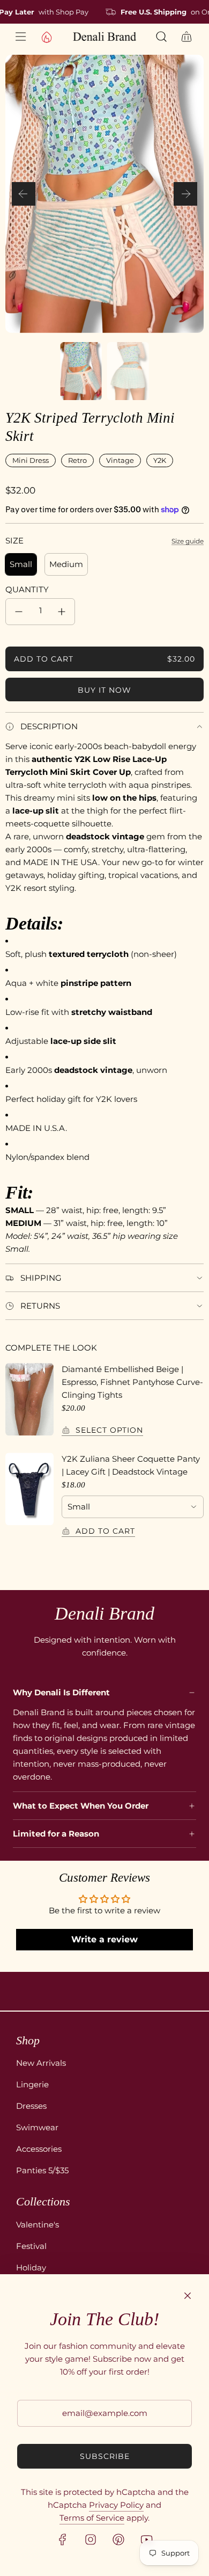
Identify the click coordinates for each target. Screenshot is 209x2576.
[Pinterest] (118, 2539)
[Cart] (187, 37)
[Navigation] (20, 37)
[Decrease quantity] (19, 612)
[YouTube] (146, 2539)
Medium (66, 564)
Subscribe (105, 2456)
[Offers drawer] (46, 37)
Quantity (27, 589)
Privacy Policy (116, 2505)
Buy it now (104, 690)
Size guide (188, 541)
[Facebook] (63, 2539)
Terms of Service (92, 2518)
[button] (24, 194)
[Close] (188, 2296)
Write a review (104, 1939)
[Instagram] (91, 2539)
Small (21, 564)
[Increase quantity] (62, 612)
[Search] (162, 37)
